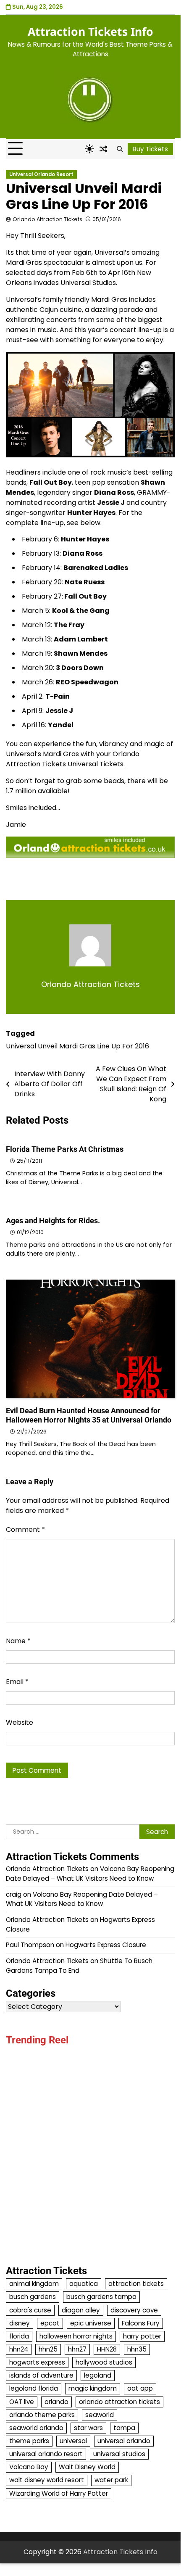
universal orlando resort (46, 2454)
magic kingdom (93, 2388)
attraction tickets (136, 2284)
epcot (50, 2323)
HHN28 (107, 2349)
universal (73, 2441)
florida (19, 2336)
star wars (88, 2428)
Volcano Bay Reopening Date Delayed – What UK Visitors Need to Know (90, 1874)
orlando (56, 2402)
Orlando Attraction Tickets (47, 219)
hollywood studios (104, 2362)
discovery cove (134, 2310)
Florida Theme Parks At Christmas (65, 1149)
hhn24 (19, 2349)
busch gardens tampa (101, 2297)
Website (20, 1722)
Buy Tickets (150, 149)
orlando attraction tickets (119, 2402)
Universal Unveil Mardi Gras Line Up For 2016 (77, 1046)
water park (111, 2480)
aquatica (84, 2284)
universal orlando (124, 2441)
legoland (98, 2375)
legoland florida (34, 2388)
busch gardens (33, 2297)
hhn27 (77, 2349)
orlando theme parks (42, 2415)
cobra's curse (30, 2310)
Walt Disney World (87, 2467)
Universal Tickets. (96, 764)
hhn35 (137, 2349)
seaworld (100, 2415)
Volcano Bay (29, 2467)
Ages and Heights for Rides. (53, 1221)
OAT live (22, 2402)
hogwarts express (37, 2362)
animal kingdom (34, 2284)
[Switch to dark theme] (89, 149)
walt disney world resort (47, 2480)
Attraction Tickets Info (90, 32)
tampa (124, 2428)
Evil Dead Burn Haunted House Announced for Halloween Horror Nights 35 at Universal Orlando (89, 1415)
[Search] (120, 149)
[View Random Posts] (103, 149)
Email (17, 1682)
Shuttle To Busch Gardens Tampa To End (79, 1966)
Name (18, 1641)
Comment (25, 1529)
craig (14, 1894)
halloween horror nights (76, 2336)
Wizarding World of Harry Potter (59, 2493)
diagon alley (81, 2310)
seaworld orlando (36, 2428)
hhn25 (48, 2349)
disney (20, 2323)
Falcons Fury (141, 2323)
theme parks (29, 2441)
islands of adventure (41, 2375)
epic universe (91, 2323)
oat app (140, 2388)
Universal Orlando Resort (41, 174)
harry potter (142, 2336)
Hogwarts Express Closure (106, 1945)
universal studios (119, 2454)
